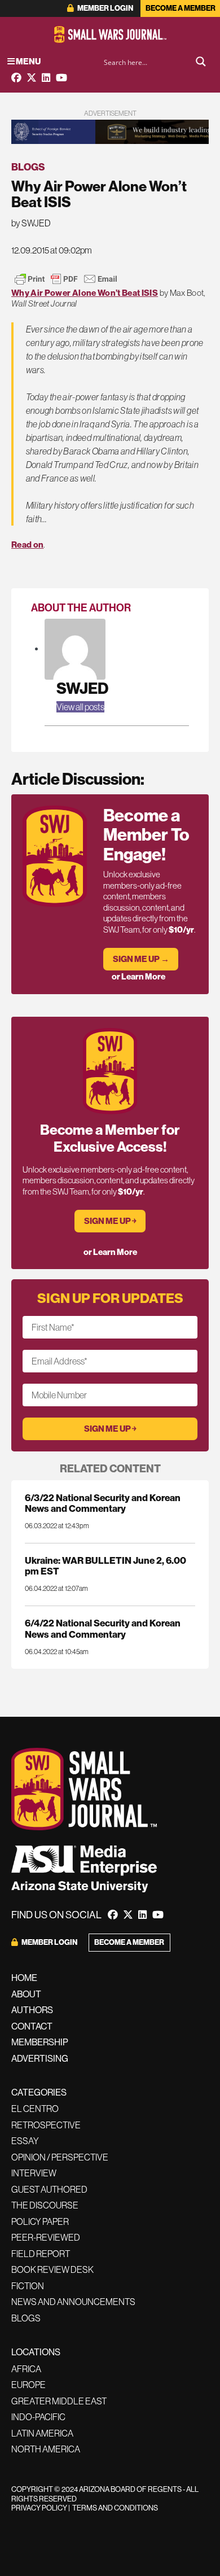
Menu (28, 61)
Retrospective (46, 2125)
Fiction (28, 2286)
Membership (40, 2042)
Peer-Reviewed (46, 2237)
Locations (36, 2352)
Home (24, 1978)
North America (46, 2449)
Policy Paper (40, 2221)
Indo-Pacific (38, 2417)
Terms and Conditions (115, 2508)
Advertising (40, 2058)
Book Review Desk (52, 2269)
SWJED (82, 688)
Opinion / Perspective (60, 2157)
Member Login (105, 8)
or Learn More (138, 976)
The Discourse (45, 2205)
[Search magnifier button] (201, 62)
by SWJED (31, 223)
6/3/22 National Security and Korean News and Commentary (103, 1503)
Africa (26, 2369)
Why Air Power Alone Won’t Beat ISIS (85, 293)
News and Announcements (73, 2302)
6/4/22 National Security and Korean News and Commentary (103, 1628)
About (26, 1994)
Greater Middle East (59, 2401)
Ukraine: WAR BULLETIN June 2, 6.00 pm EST (105, 1565)
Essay (25, 2141)
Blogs (28, 167)
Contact (32, 2026)
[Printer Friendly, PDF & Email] (66, 279)
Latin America (42, 2433)
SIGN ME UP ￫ (110, 1221)
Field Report (41, 2254)
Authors (32, 2010)
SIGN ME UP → (141, 959)
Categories (39, 2092)
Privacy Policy (39, 2508)
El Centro (35, 2109)
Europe (28, 2385)
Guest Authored (49, 2189)
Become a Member (181, 8)
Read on (27, 544)
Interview (34, 2173)
